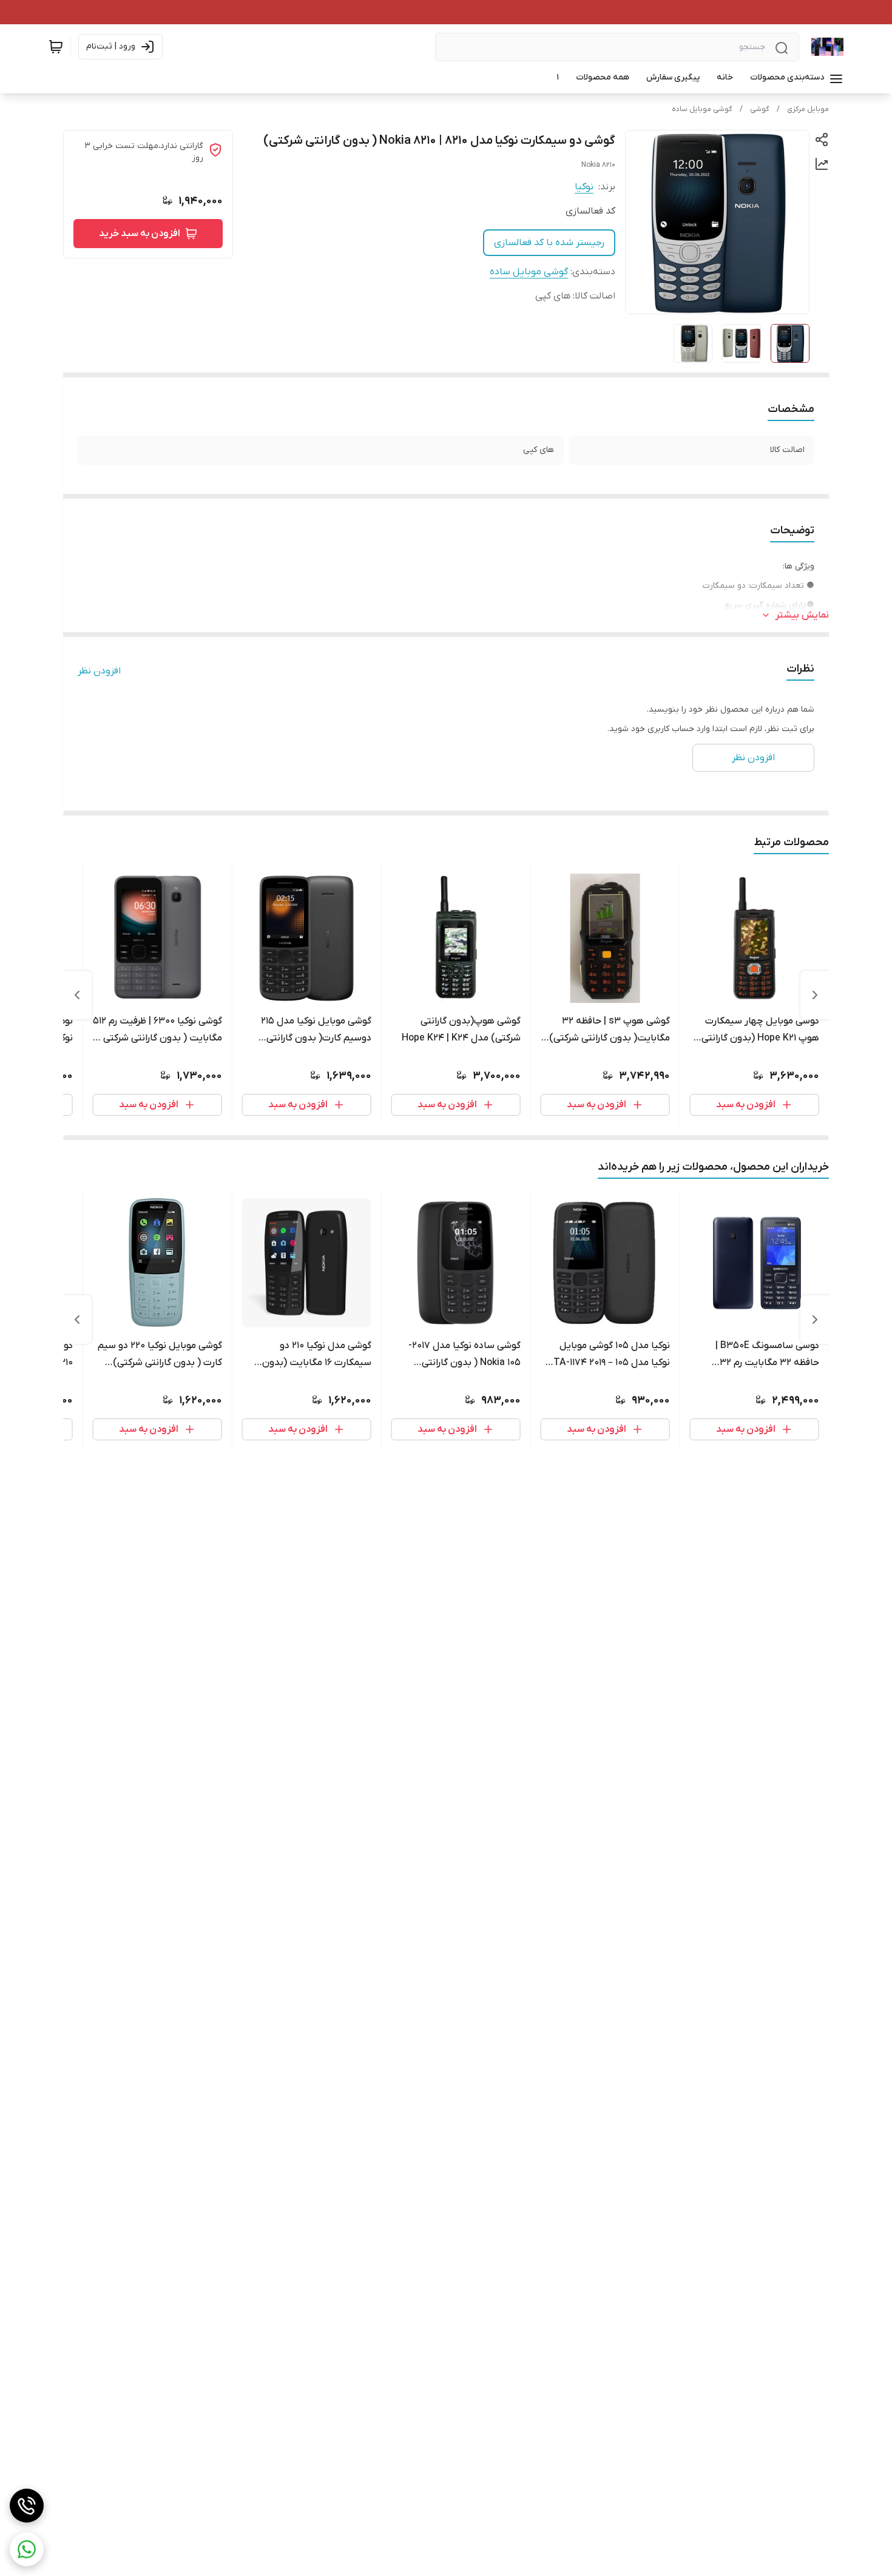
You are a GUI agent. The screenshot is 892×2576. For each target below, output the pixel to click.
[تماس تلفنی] (27, 2506)
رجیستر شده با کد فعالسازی (549, 243)
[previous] (815, 995)
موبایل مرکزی (808, 109)
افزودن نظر (99, 671)
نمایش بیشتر (802, 615)
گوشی (760, 109)
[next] (77, 995)
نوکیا (584, 187)
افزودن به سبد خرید (140, 234)
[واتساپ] (27, 2549)
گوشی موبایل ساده (702, 109)
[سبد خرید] (56, 47)
